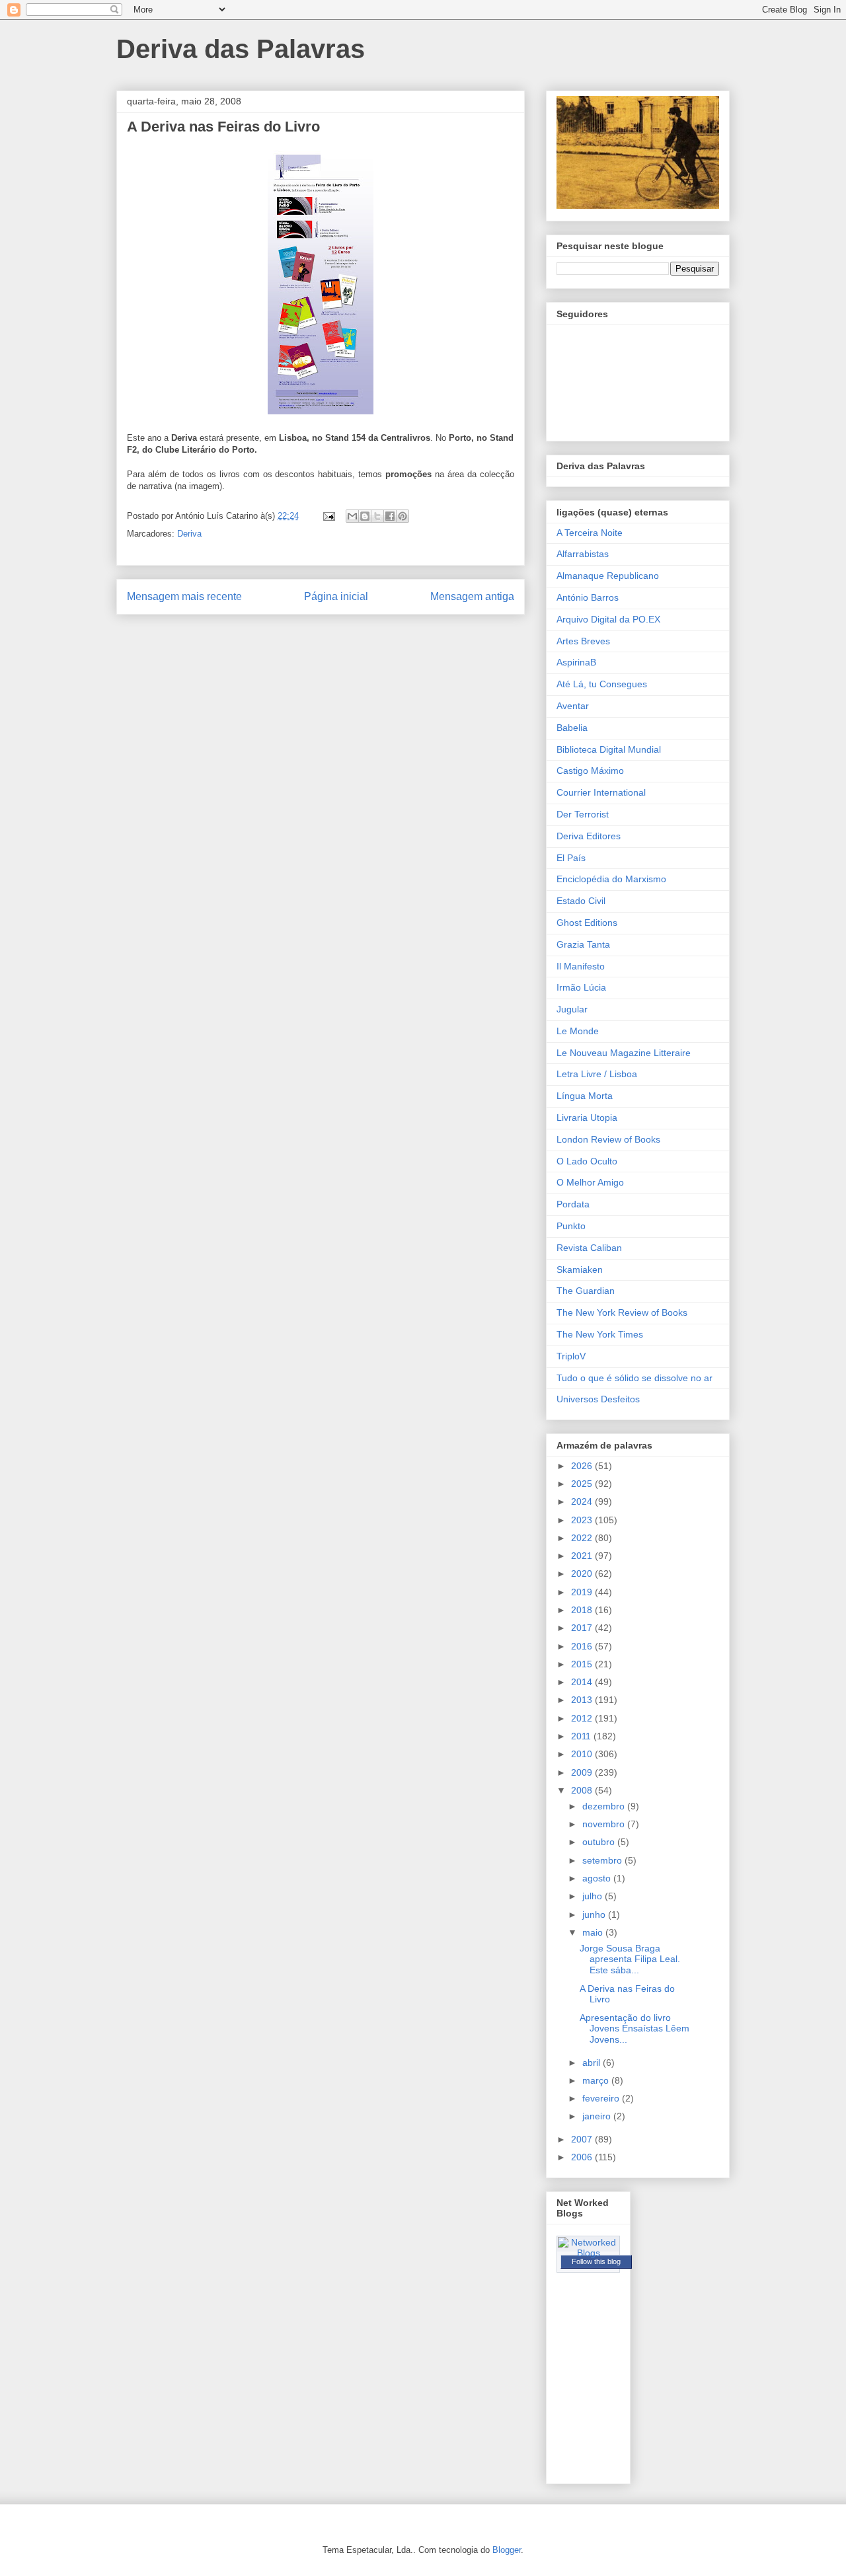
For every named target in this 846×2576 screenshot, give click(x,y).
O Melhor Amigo (590, 1182)
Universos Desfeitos (598, 1399)
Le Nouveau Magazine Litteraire (624, 1053)
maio (594, 1932)
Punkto (571, 1226)
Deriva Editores (589, 836)
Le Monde (578, 1031)
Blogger (507, 2550)
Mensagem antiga (472, 596)
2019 (583, 1592)
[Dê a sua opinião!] (365, 516)
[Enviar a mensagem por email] (352, 516)
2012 (583, 1718)
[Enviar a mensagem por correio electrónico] (328, 516)
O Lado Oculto (587, 1161)
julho (594, 1896)
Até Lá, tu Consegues (602, 684)
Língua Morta (585, 1096)
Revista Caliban (589, 1248)
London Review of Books (608, 1139)
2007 (583, 2139)
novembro (605, 1824)
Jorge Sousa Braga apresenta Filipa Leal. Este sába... (630, 1959)
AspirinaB (576, 662)
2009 (583, 1772)
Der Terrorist (583, 814)
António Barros (588, 597)
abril (593, 2063)
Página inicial (336, 596)
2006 (583, 2157)
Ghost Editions (587, 923)
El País (571, 858)
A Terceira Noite (590, 533)
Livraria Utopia (587, 1118)
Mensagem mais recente (184, 596)
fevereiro (602, 2098)
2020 (583, 1573)
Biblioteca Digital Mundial (609, 749)
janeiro (598, 2116)
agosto (598, 1878)
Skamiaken (580, 1269)
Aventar (573, 706)
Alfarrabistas (583, 554)
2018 (583, 1610)
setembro (603, 1860)
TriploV (571, 1356)
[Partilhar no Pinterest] (403, 516)
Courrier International (601, 792)
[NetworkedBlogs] (588, 2253)
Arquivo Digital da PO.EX (608, 619)
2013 (583, 1700)
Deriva (189, 534)
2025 (583, 1484)
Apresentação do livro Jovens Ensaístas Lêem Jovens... (634, 2029)
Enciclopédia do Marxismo (611, 879)
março (597, 2080)
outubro (600, 1842)
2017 (583, 1628)
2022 (583, 1538)
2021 (583, 1556)
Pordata (573, 1204)
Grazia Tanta (583, 944)
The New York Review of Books (622, 1312)
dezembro (605, 1806)
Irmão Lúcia (581, 987)
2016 (583, 1646)
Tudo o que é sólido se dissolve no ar (634, 1378)
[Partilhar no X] (377, 516)
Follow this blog (596, 2261)
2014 (583, 1682)
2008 (583, 1790)
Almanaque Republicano (608, 576)
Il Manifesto (581, 966)
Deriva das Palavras (241, 49)
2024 (583, 1501)
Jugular (572, 1009)
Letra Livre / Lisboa (597, 1074)
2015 (583, 1664)
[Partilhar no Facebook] (390, 516)
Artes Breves (583, 641)
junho (595, 1914)
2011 (582, 1736)
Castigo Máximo (590, 771)
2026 (583, 1466)
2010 (583, 1754)
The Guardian (586, 1291)
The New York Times (600, 1334)
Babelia (572, 728)
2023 (583, 1520)
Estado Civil (581, 901)
